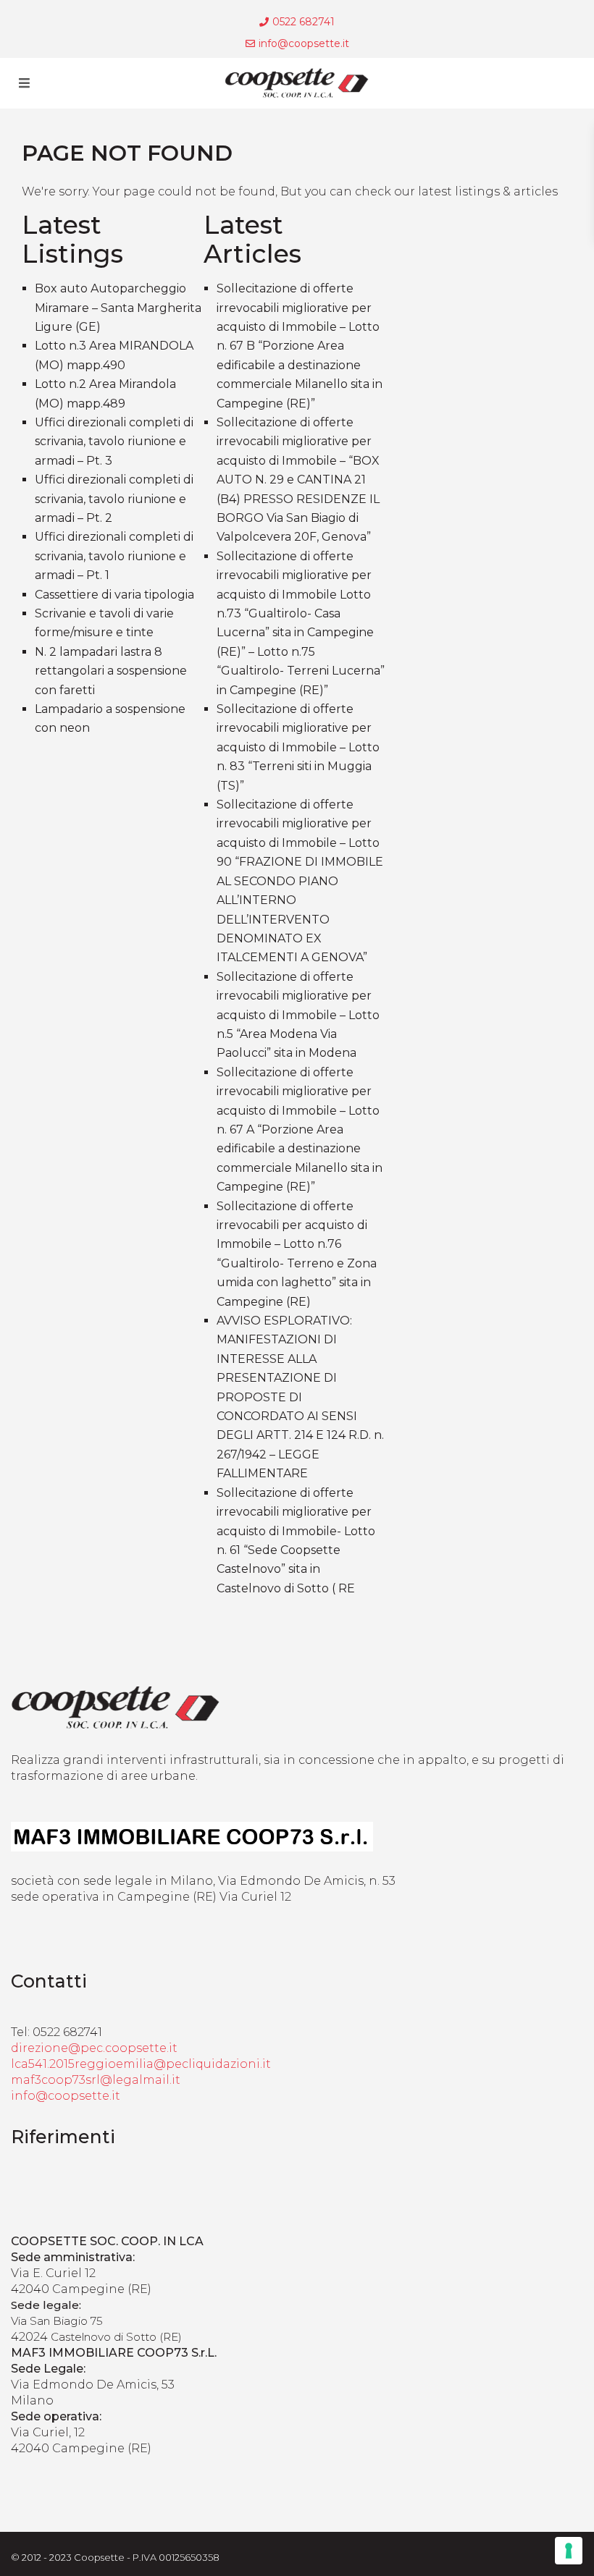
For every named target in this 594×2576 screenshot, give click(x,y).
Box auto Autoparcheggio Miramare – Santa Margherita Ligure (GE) (118, 308)
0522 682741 (304, 22)
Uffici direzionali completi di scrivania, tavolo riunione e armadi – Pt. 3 (114, 442)
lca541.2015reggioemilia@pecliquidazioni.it (141, 2064)
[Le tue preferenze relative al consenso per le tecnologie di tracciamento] (569, 2551)
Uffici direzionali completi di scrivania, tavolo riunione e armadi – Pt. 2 (114, 499)
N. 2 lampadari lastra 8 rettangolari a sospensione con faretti (111, 671)
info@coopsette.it (304, 43)
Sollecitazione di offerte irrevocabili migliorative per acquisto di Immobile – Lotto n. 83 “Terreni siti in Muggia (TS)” (298, 747)
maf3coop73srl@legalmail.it (96, 2080)
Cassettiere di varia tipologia (114, 595)
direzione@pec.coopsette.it (94, 2048)
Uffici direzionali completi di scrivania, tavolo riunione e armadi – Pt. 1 (114, 556)
